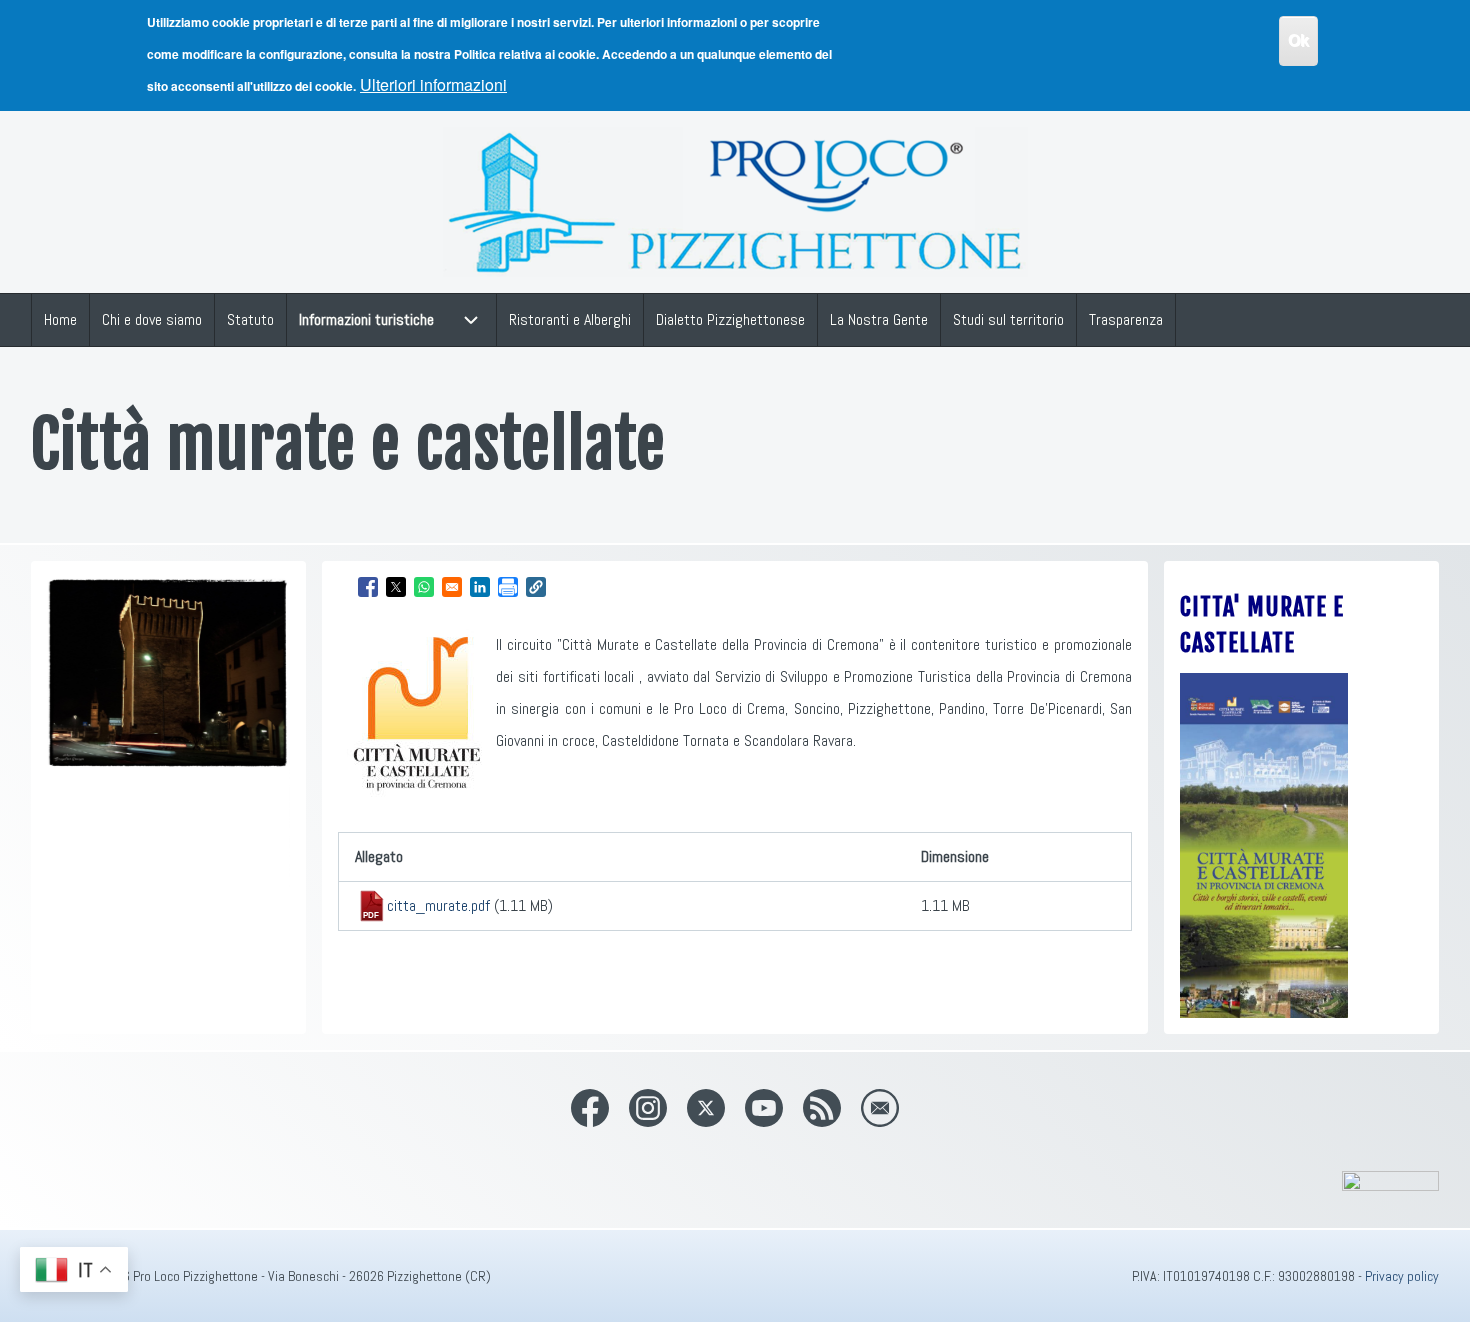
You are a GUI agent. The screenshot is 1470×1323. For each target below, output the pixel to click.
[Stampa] (508, 587)
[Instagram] (648, 1108)
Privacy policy (1402, 1276)
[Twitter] (706, 1108)
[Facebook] (590, 1108)
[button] (536, 587)
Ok (1298, 40)
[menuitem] (60, 320)
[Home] (735, 202)
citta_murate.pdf (438, 905)
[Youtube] (764, 1108)
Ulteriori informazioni (433, 84)
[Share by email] (452, 587)
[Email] (880, 1108)
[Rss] (822, 1108)
